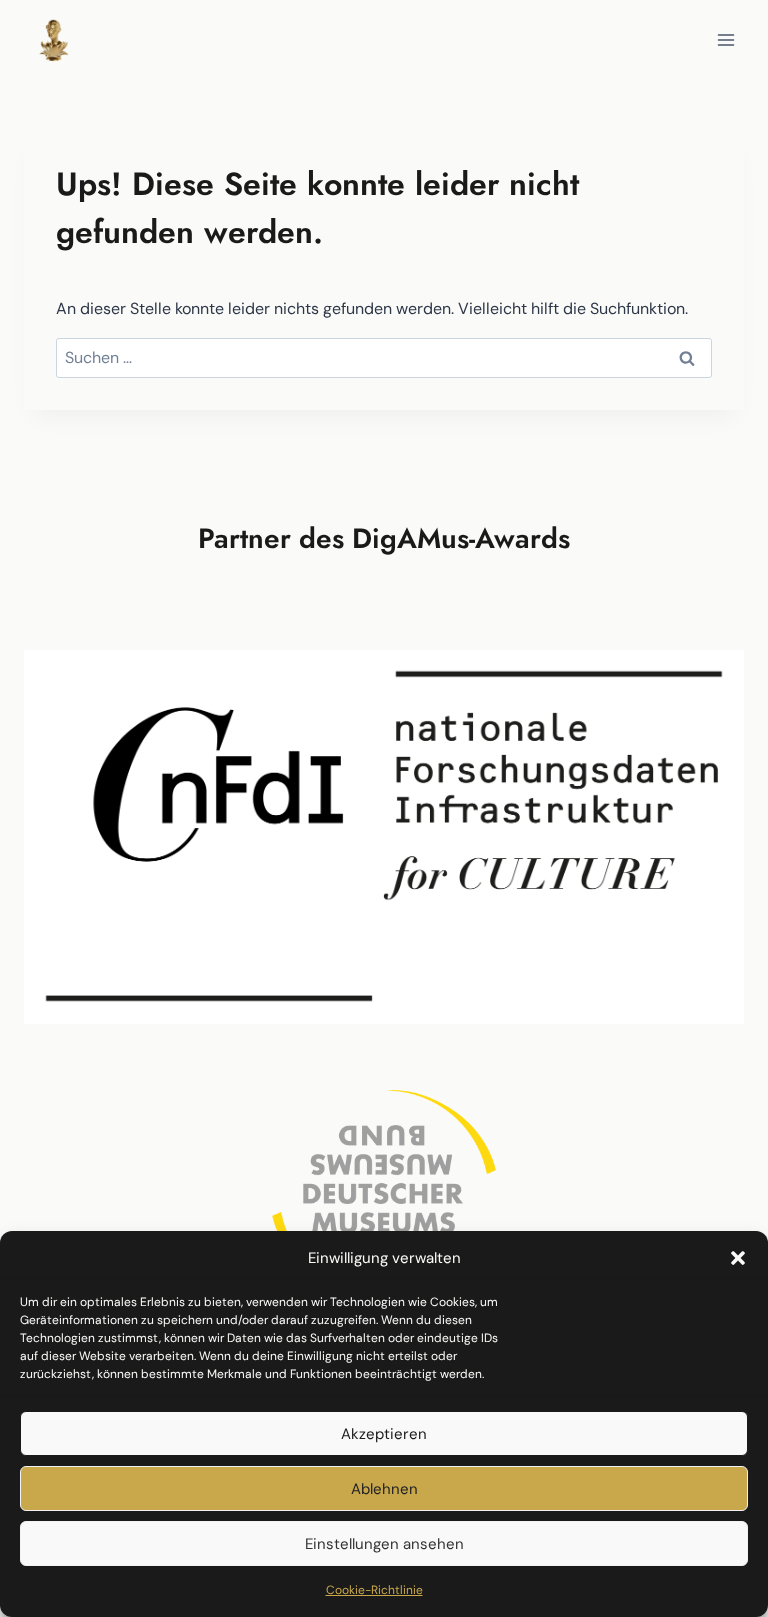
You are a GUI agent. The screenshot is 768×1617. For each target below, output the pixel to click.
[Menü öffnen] (725, 39)
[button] (738, 1258)
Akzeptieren (384, 1434)
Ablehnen (384, 1489)
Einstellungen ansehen (384, 1544)
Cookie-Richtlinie (374, 1590)
